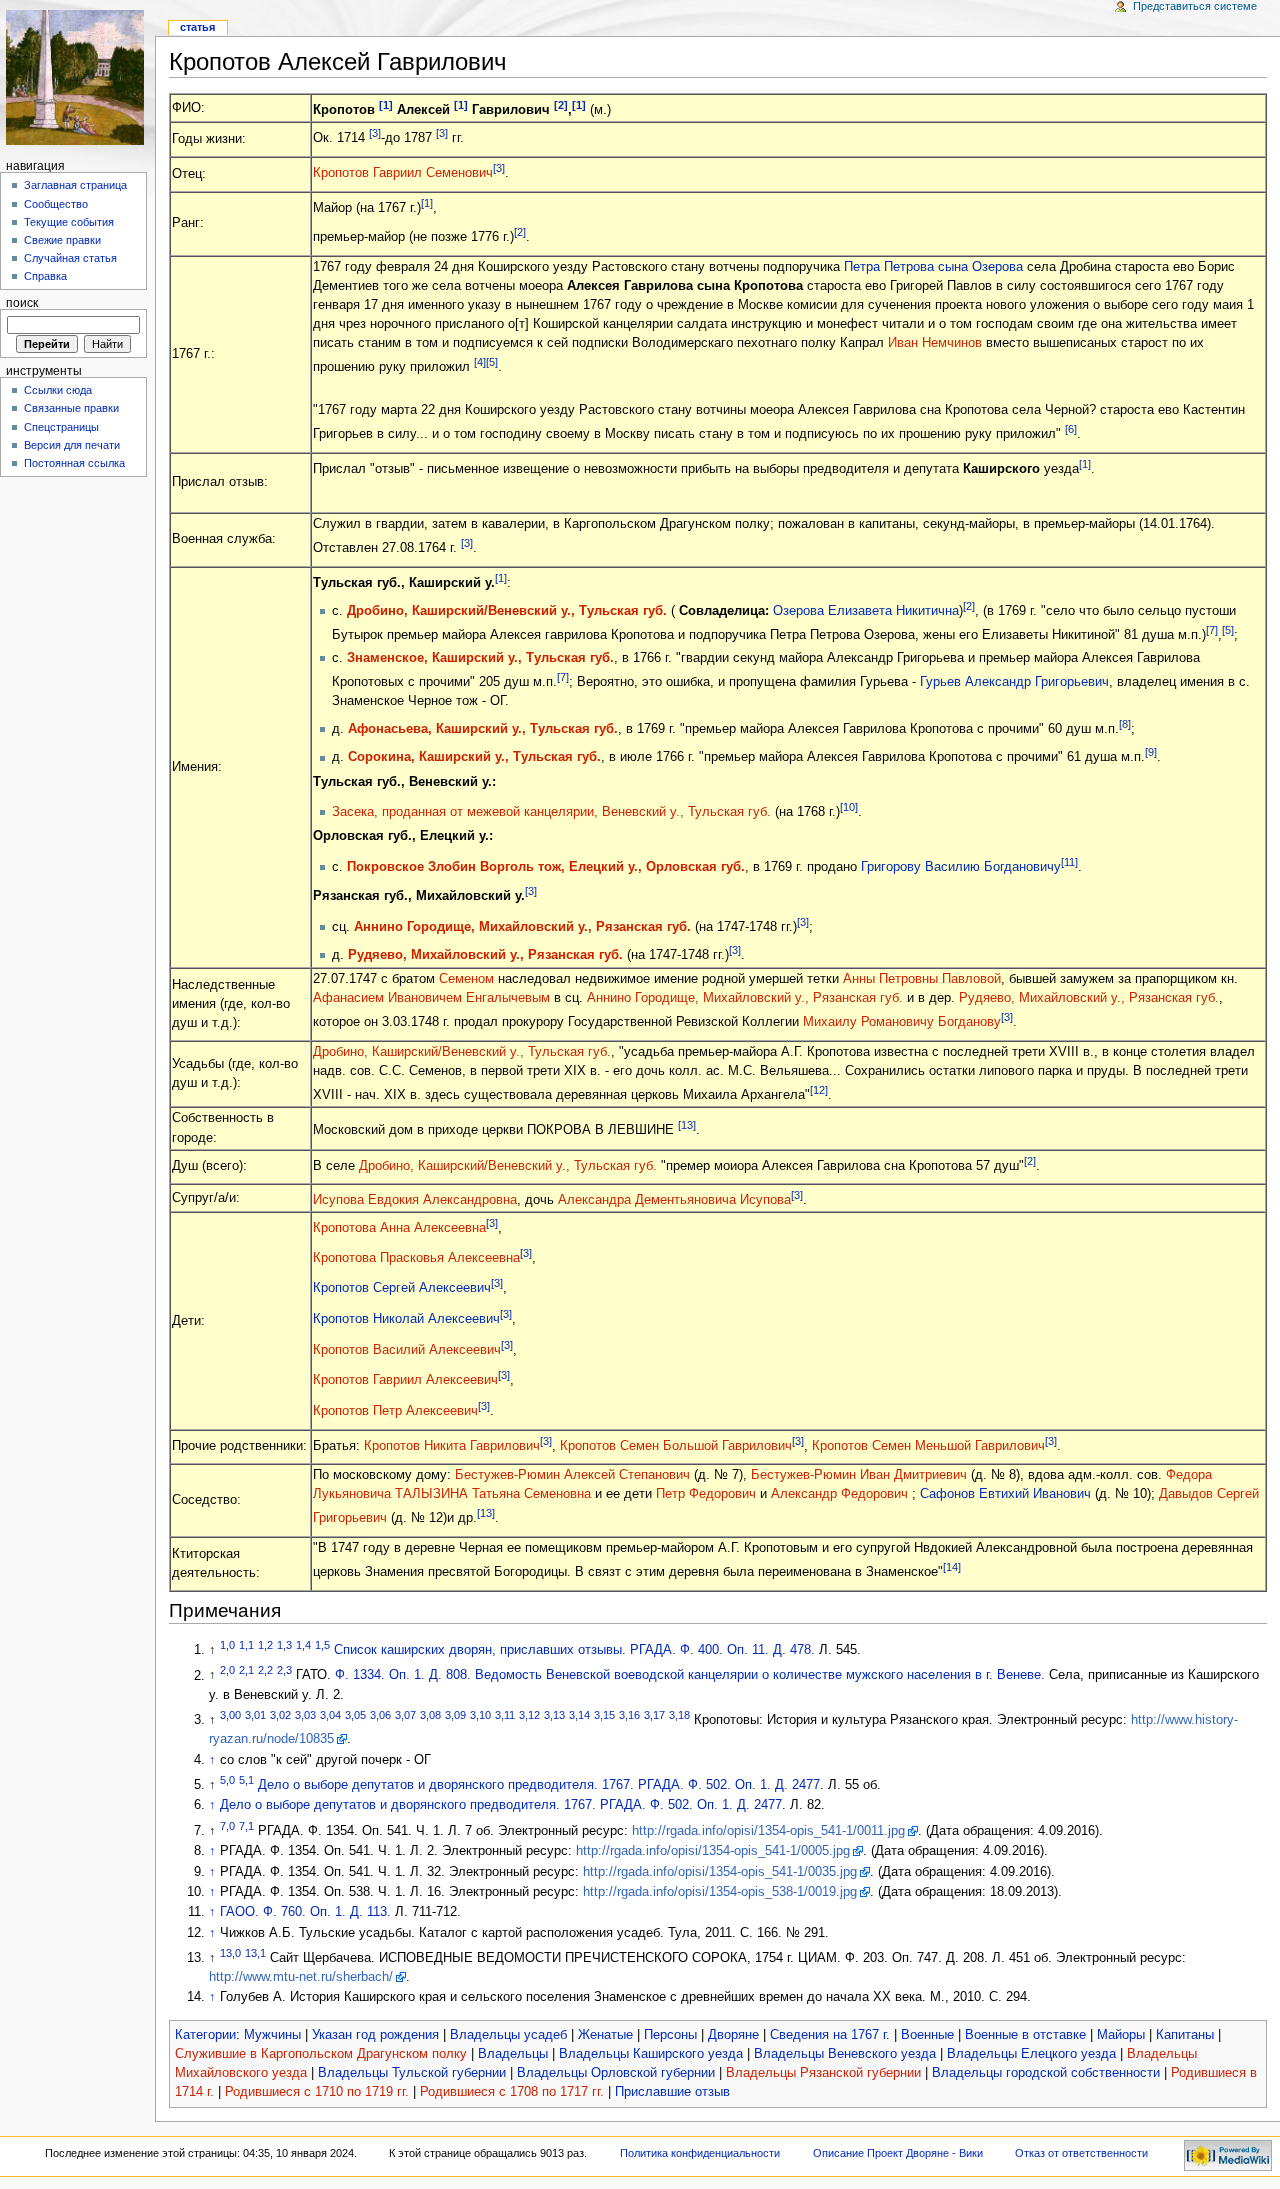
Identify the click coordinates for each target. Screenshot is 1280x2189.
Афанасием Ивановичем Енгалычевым (431, 998)
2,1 (246, 1670)
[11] (1069, 862)
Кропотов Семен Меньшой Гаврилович (928, 1446)
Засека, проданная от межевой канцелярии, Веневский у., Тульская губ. (551, 812)
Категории (205, 2035)
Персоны (670, 2035)
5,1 (246, 1780)
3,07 (405, 1715)
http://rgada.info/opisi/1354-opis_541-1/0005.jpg (713, 1851)
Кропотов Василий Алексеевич (407, 1350)
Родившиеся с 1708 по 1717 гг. (512, 2092)
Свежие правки (62, 240)
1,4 (303, 1645)
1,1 (246, 1645)
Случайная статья (70, 258)
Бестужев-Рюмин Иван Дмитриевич (861, 1475)
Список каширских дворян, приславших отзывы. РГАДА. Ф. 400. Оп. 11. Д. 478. (574, 1650)
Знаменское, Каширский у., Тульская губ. (480, 658)
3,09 (455, 1715)
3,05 (355, 1715)
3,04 (330, 1715)
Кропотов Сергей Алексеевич (402, 1289)
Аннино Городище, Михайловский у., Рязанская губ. (522, 927)
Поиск (22, 303)
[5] (492, 362)
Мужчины (272, 2035)
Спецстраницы (61, 427)
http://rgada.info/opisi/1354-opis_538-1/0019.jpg (720, 1892)
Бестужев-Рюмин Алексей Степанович (572, 1475)
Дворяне (733, 2035)
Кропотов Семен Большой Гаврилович (676, 1446)
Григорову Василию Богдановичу (961, 867)
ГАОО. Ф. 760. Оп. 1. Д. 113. (305, 1912)
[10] (849, 807)
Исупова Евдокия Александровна (415, 1200)
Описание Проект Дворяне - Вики (898, 2153)
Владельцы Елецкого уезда (1031, 2054)
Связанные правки (71, 408)
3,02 (280, 1715)
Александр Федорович (841, 1494)
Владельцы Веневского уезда (845, 2054)
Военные (927, 2035)
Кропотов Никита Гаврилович (452, 1446)
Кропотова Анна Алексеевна (399, 1229)
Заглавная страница (75, 185)
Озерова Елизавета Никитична (866, 611)
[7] (1212, 630)
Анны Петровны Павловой (922, 979)
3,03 (305, 1715)
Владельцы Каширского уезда (651, 2054)
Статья (197, 27)
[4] (480, 362)
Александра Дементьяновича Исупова (674, 1200)
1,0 (227, 1645)
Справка (45, 276)
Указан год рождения (375, 2035)
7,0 (227, 1826)
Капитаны (1185, 2035)
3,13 (554, 1715)
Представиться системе (1195, 6)
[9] (1151, 752)
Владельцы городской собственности (1046, 2073)
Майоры (1121, 2035)
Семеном (466, 979)
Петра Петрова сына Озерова (933, 267)
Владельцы (513, 2054)
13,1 (255, 1953)
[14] (952, 1567)
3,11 (505, 1715)
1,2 (265, 1645)
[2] (561, 105)
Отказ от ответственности (1081, 2153)
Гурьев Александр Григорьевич (1014, 682)
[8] (1125, 724)
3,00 (230, 1715)
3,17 (654, 1715)
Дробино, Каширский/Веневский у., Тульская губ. (507, 611)
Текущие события (69, 222)
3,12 (529, 1715)
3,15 (604, 1715)
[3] (375, 133)
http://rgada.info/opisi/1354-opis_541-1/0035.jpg (720, 1872)
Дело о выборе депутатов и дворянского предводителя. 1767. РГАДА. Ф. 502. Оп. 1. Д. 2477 (539, 1785)
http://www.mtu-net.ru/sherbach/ (301, 1977)
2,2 (265, 1670)
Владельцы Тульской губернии (412, 2073)
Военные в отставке (1025, 2035)
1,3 (284, 1645)
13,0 (230, 1953)
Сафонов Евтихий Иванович (1005, 1494)
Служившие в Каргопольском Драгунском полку (321, 2054)
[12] (819, 1090)
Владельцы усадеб (508, 2035)
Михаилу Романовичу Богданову (902, 1023)
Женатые (605, 2035)
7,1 (246, 1826)
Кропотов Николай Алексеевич (406, 1319)
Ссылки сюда (58, 390)
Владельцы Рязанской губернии (823, 2073)
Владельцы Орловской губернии (616, 2073)
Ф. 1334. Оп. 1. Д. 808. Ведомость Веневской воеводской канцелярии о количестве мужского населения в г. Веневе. (690, 1676)
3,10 (480, 1715)
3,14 (579, 1715)
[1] (386, 105)
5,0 (227, 1780)
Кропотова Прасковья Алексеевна (416, 1258)
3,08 (430, 1715)
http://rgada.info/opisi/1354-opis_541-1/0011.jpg (768, 1831)
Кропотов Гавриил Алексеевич (405, 1381)
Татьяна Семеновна (531, 1494)
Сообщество (56, 204)
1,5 (322, 1645)
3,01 (255, 1715)
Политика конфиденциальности (700, 2153)
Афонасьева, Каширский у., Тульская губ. (483, 729)
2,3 (284, 1670)
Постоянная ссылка (74, 463)
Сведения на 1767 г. (830, 2035)
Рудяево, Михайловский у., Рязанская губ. (485, 955)
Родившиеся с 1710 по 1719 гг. (317, 2092)
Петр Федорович (708, 1494)
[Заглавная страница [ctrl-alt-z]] (77, 77)
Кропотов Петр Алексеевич (395, 1411)
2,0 (227, 1670)
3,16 (629, 1715)
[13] (687, 1125)
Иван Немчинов (935, 343)
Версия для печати (72, 445)
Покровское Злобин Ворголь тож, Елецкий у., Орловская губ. (546, 867)
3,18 (679, 1715)
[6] (1071, 429)
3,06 (380, 1715)
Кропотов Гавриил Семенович (403, 173)
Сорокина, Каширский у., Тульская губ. (474, 758)
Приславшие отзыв (672, 2092)
